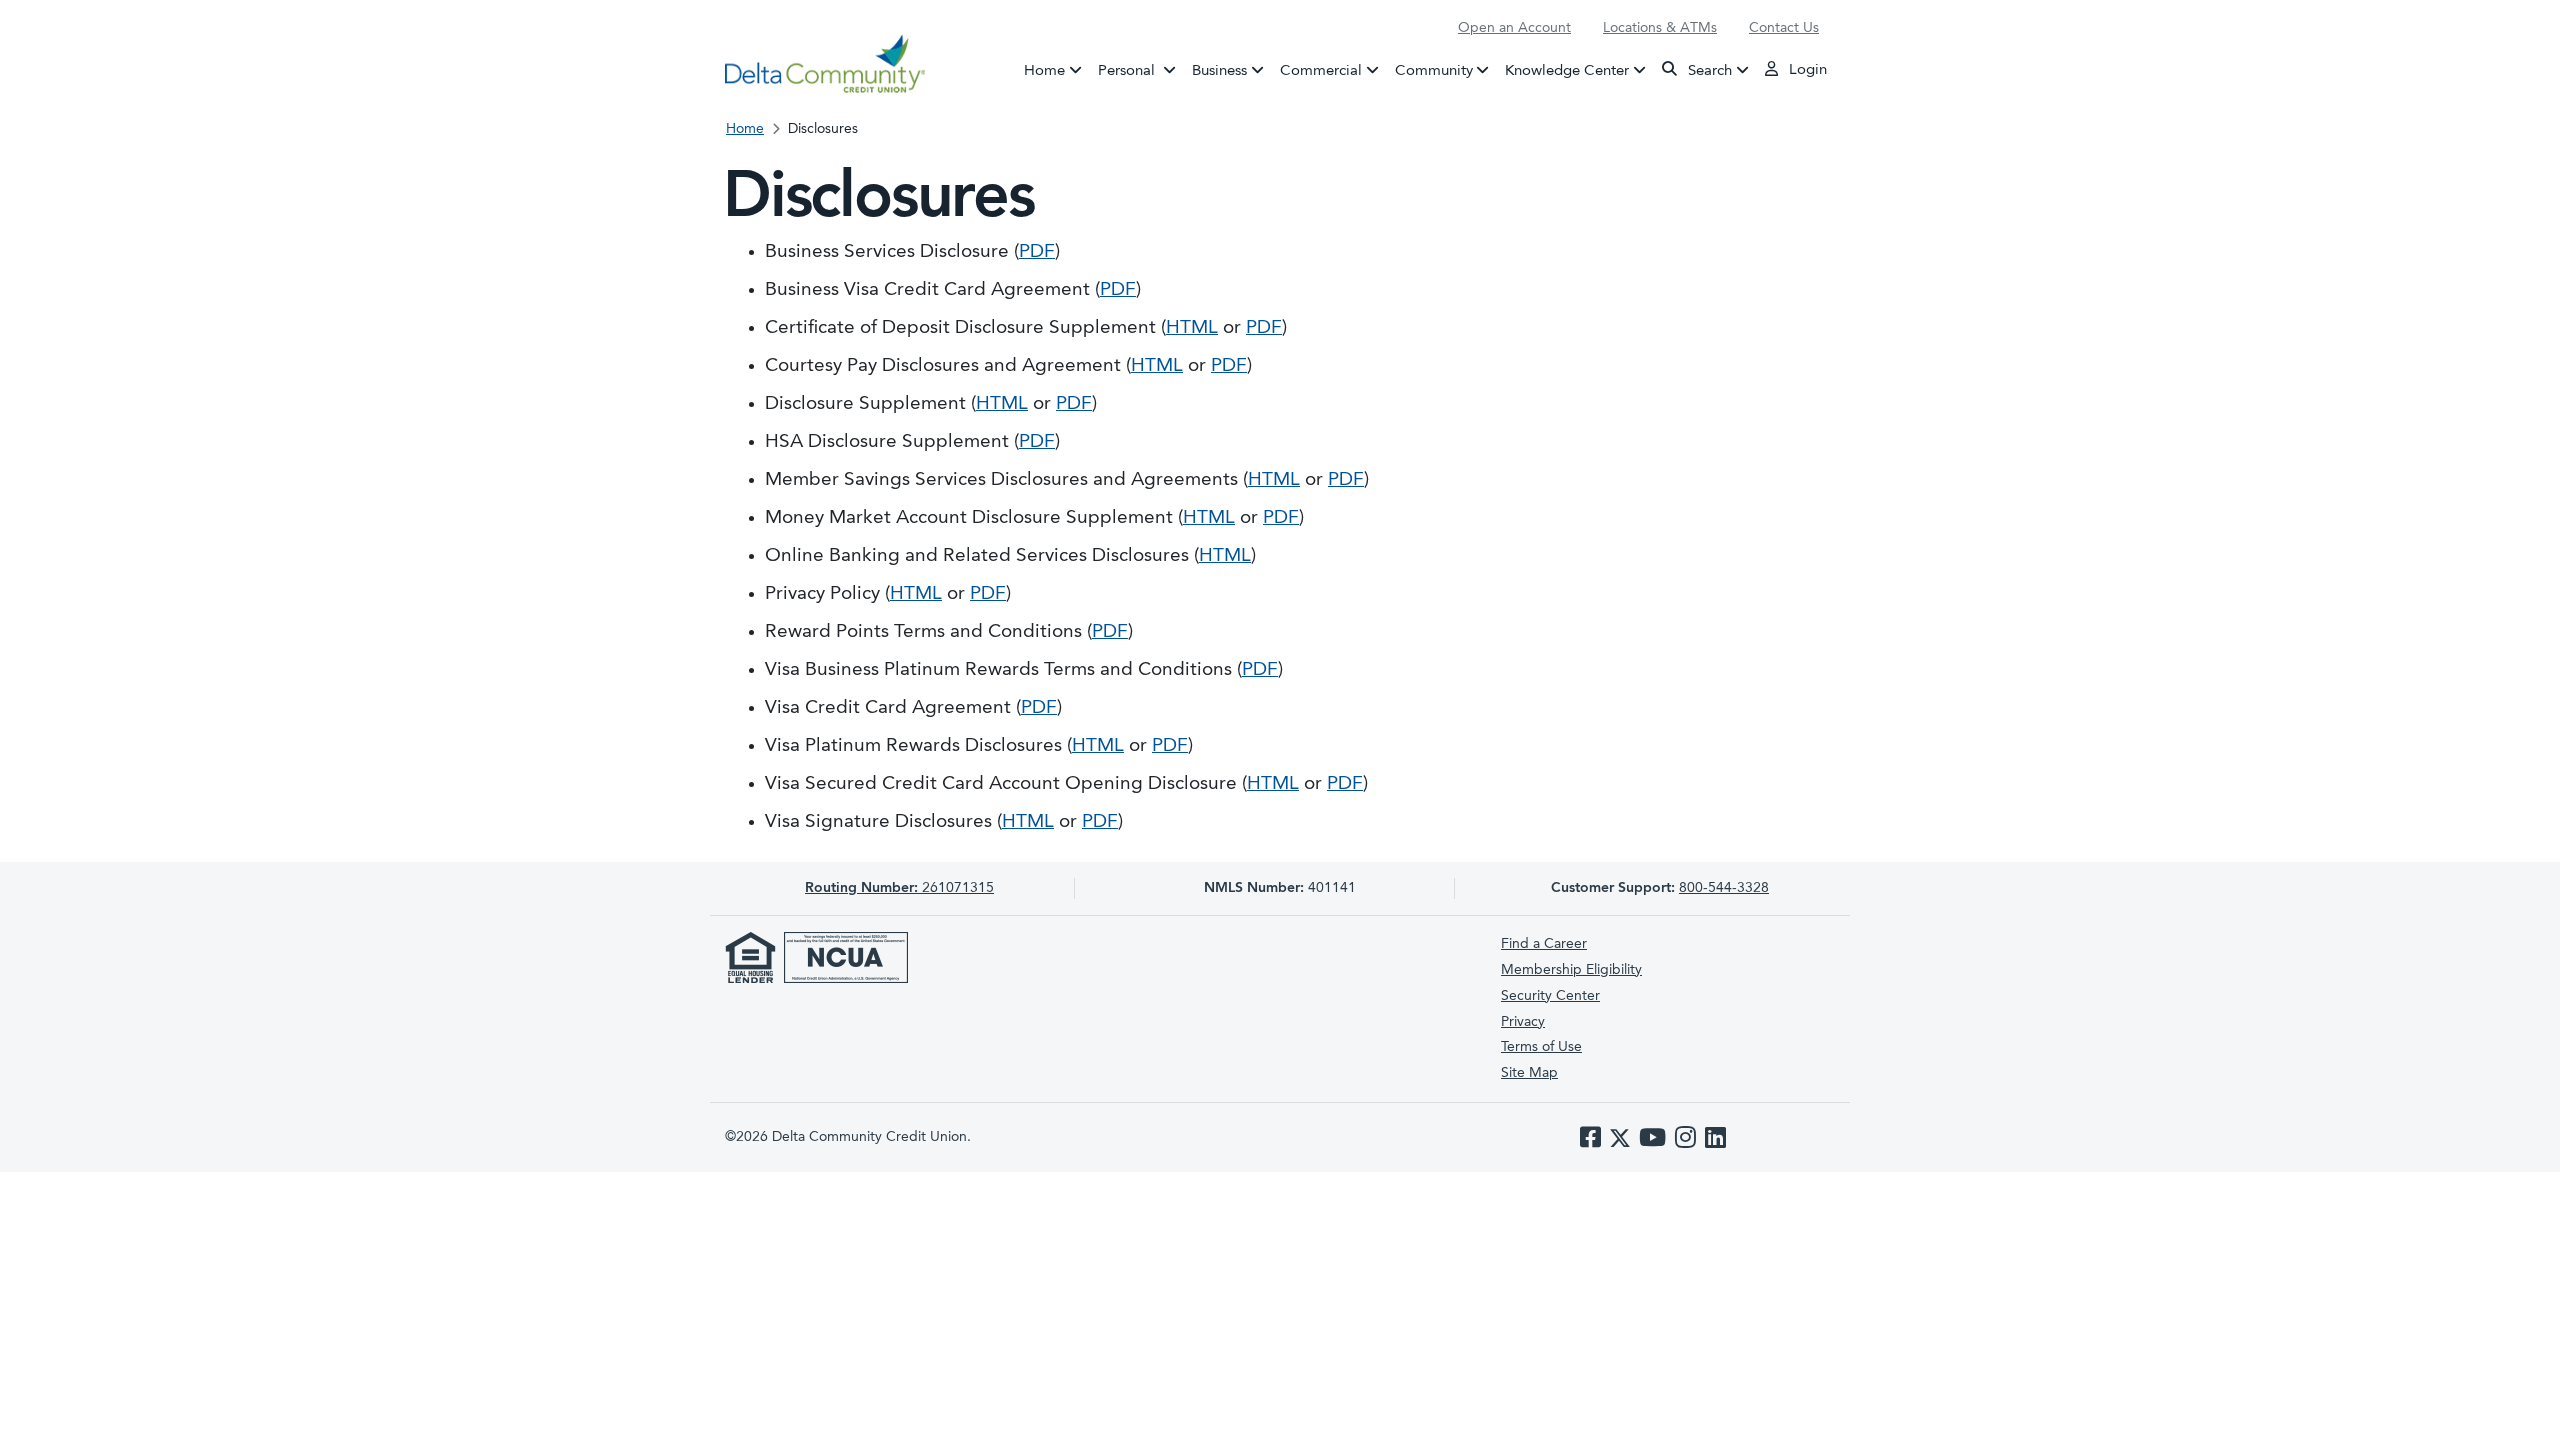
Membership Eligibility (1571, 970)
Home (1044, 70)
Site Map (1529, 1073)
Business (1219, 70)
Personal (1141, 70)
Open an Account (1514, 28)
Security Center (1550, 996)
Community (1434, 70)
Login (1806, 70)
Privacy (1523, 1022)
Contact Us (1784, 28)
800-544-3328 (1724, 888)
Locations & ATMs (1660, 28)
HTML (1192, 328)
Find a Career (1544, 944)
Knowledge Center (1567, 70)
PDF (1037, 252)
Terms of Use (1541, 1047)
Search (1708, 70)
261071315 (899, 888)
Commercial (1321, 70)
